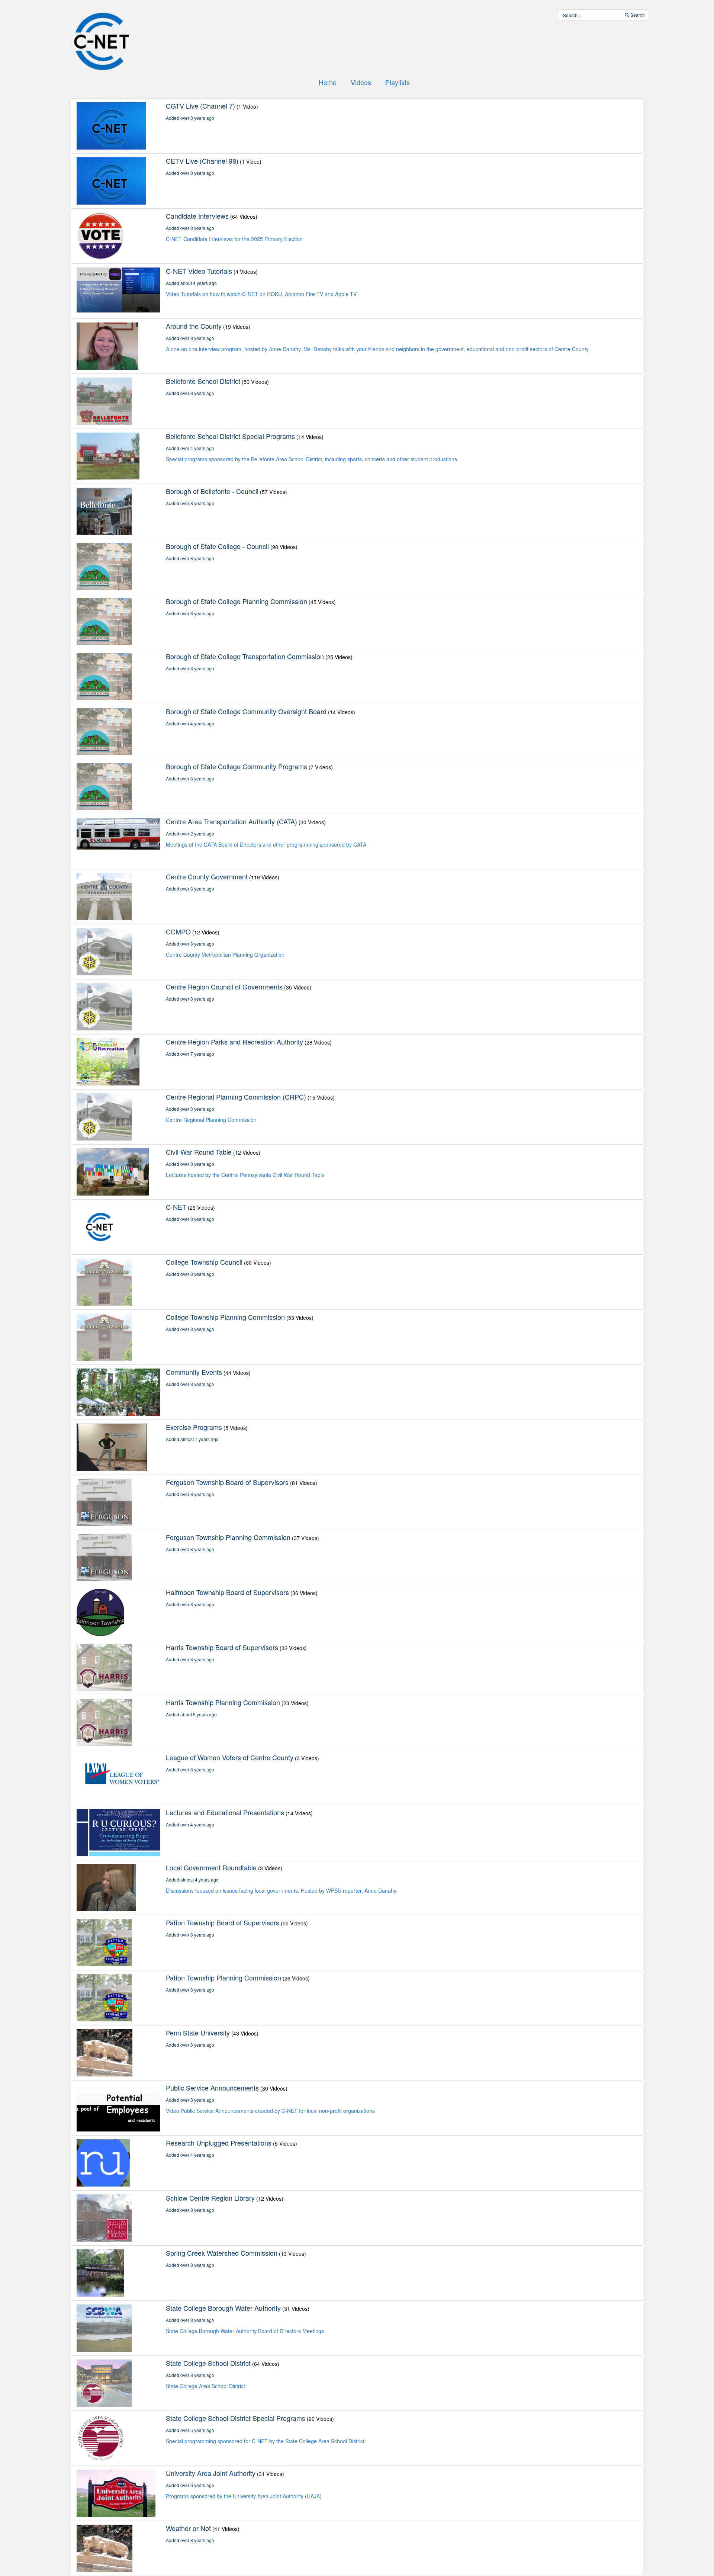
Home (328, 82)
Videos (361, 82)
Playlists (398, 82)
